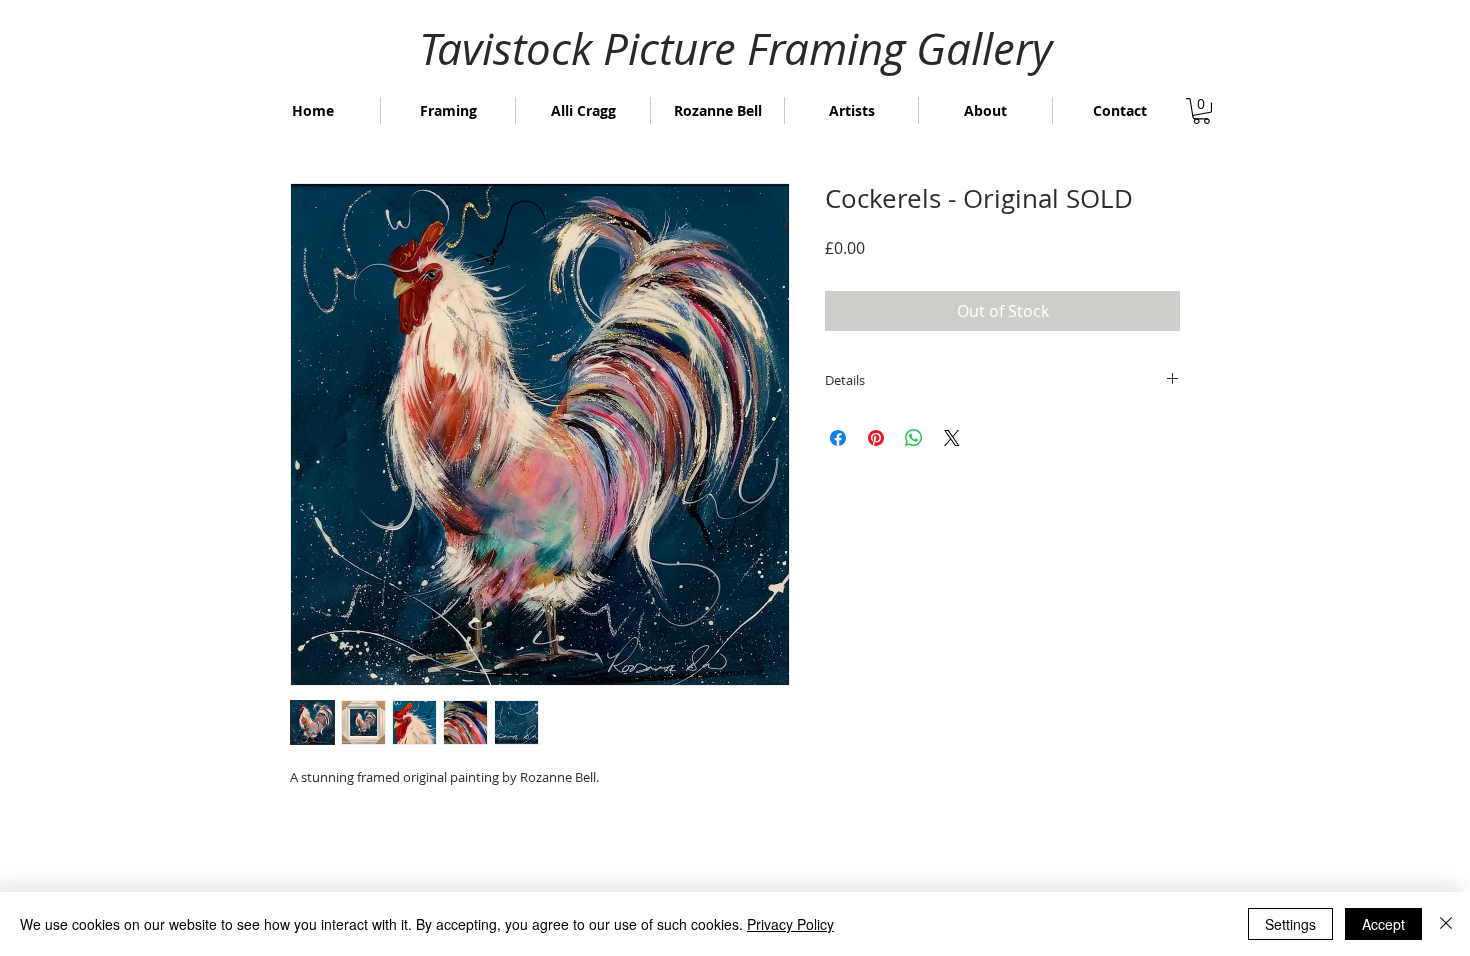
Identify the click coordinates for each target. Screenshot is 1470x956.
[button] (1201, 111)
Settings (1290, 924)
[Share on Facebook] (838, 438)
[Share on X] (952, 438)
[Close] (1446, 924)
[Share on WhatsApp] (914, 438)
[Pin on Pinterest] (876, 438)
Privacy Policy (790, 924)
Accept (1383, 924)
